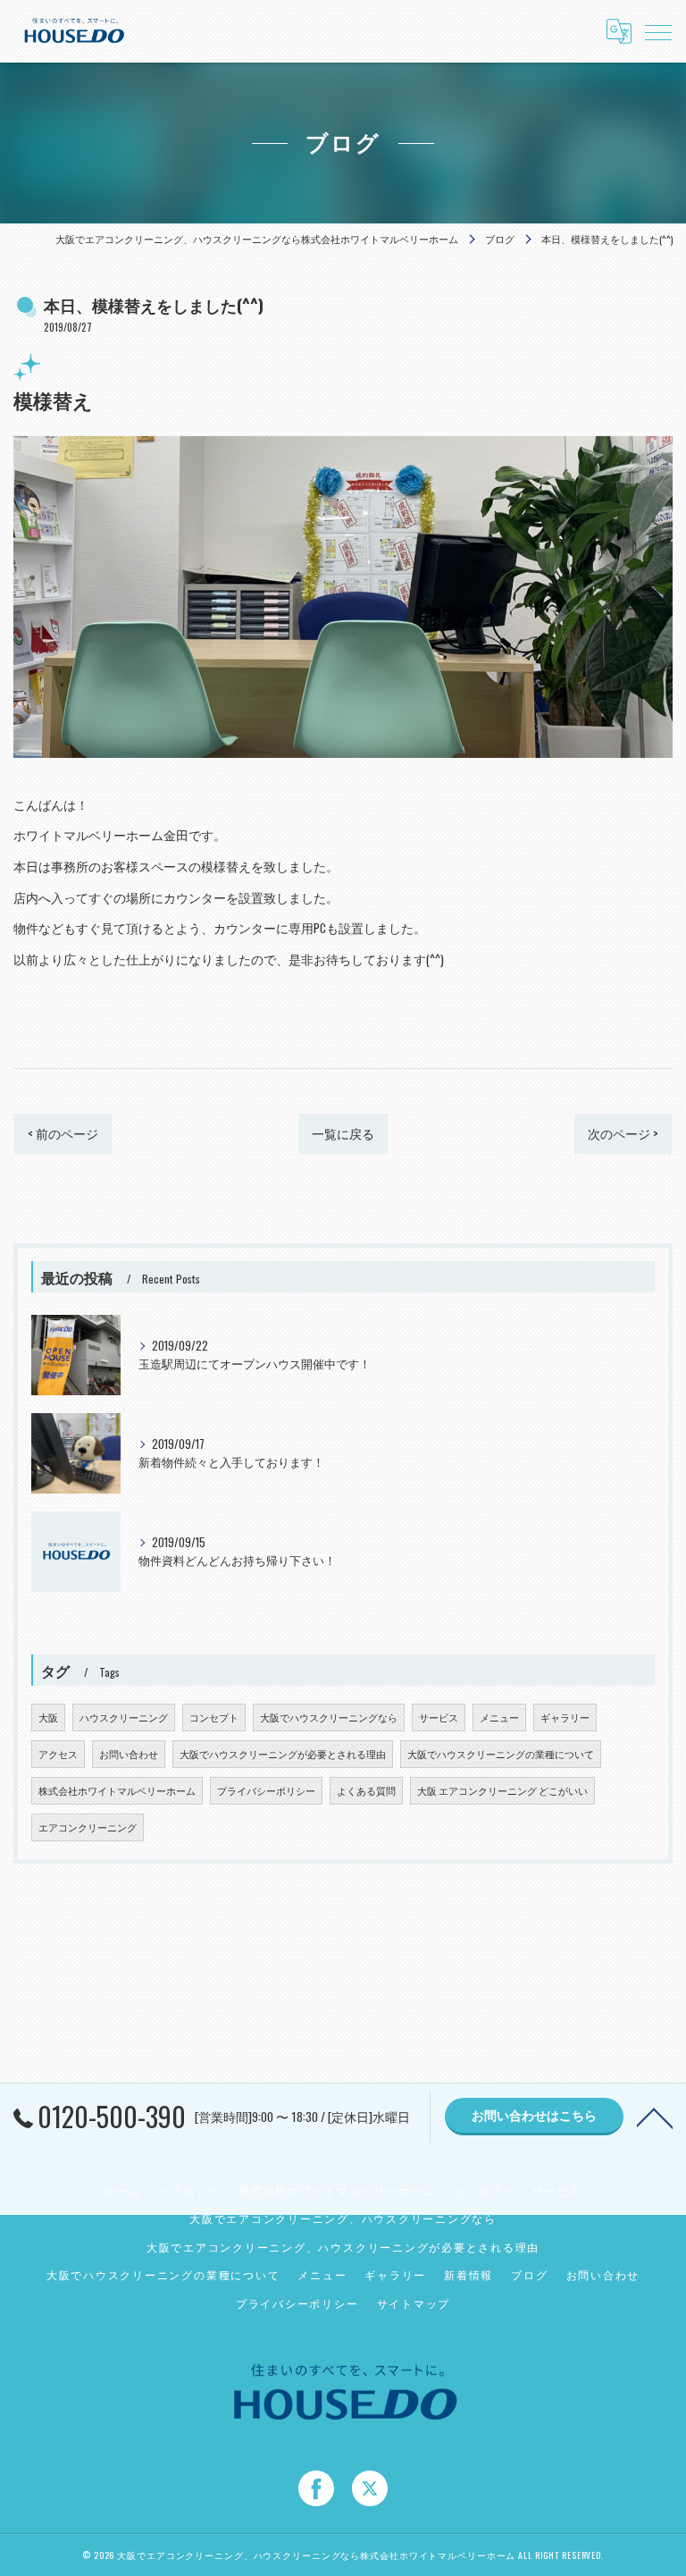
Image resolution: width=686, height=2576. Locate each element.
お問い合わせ (129, 1754)
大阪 (48, 1717)
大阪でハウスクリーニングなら (329, 1717)
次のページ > (623, 1133)
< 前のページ (63, 1133)
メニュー (499, 1717)
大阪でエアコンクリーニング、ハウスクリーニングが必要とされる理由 (343, 2247)
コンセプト (214, 1717)
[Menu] (658, 31)
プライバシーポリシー (266, 1790)
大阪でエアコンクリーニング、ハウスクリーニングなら (343, 2218)
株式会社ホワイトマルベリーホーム (117, 1790)
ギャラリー (565, 1717)
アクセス (58, 1754)
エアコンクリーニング (88, 1827)
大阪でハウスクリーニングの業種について (501, 1754)
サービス (439, 1717)
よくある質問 (366, 1790)
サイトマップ (414, 2303)
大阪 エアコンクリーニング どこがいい (502, 1790)
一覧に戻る (343, 1133)
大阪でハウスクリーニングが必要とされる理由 (283, 1754)
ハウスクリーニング (124, 1717)
